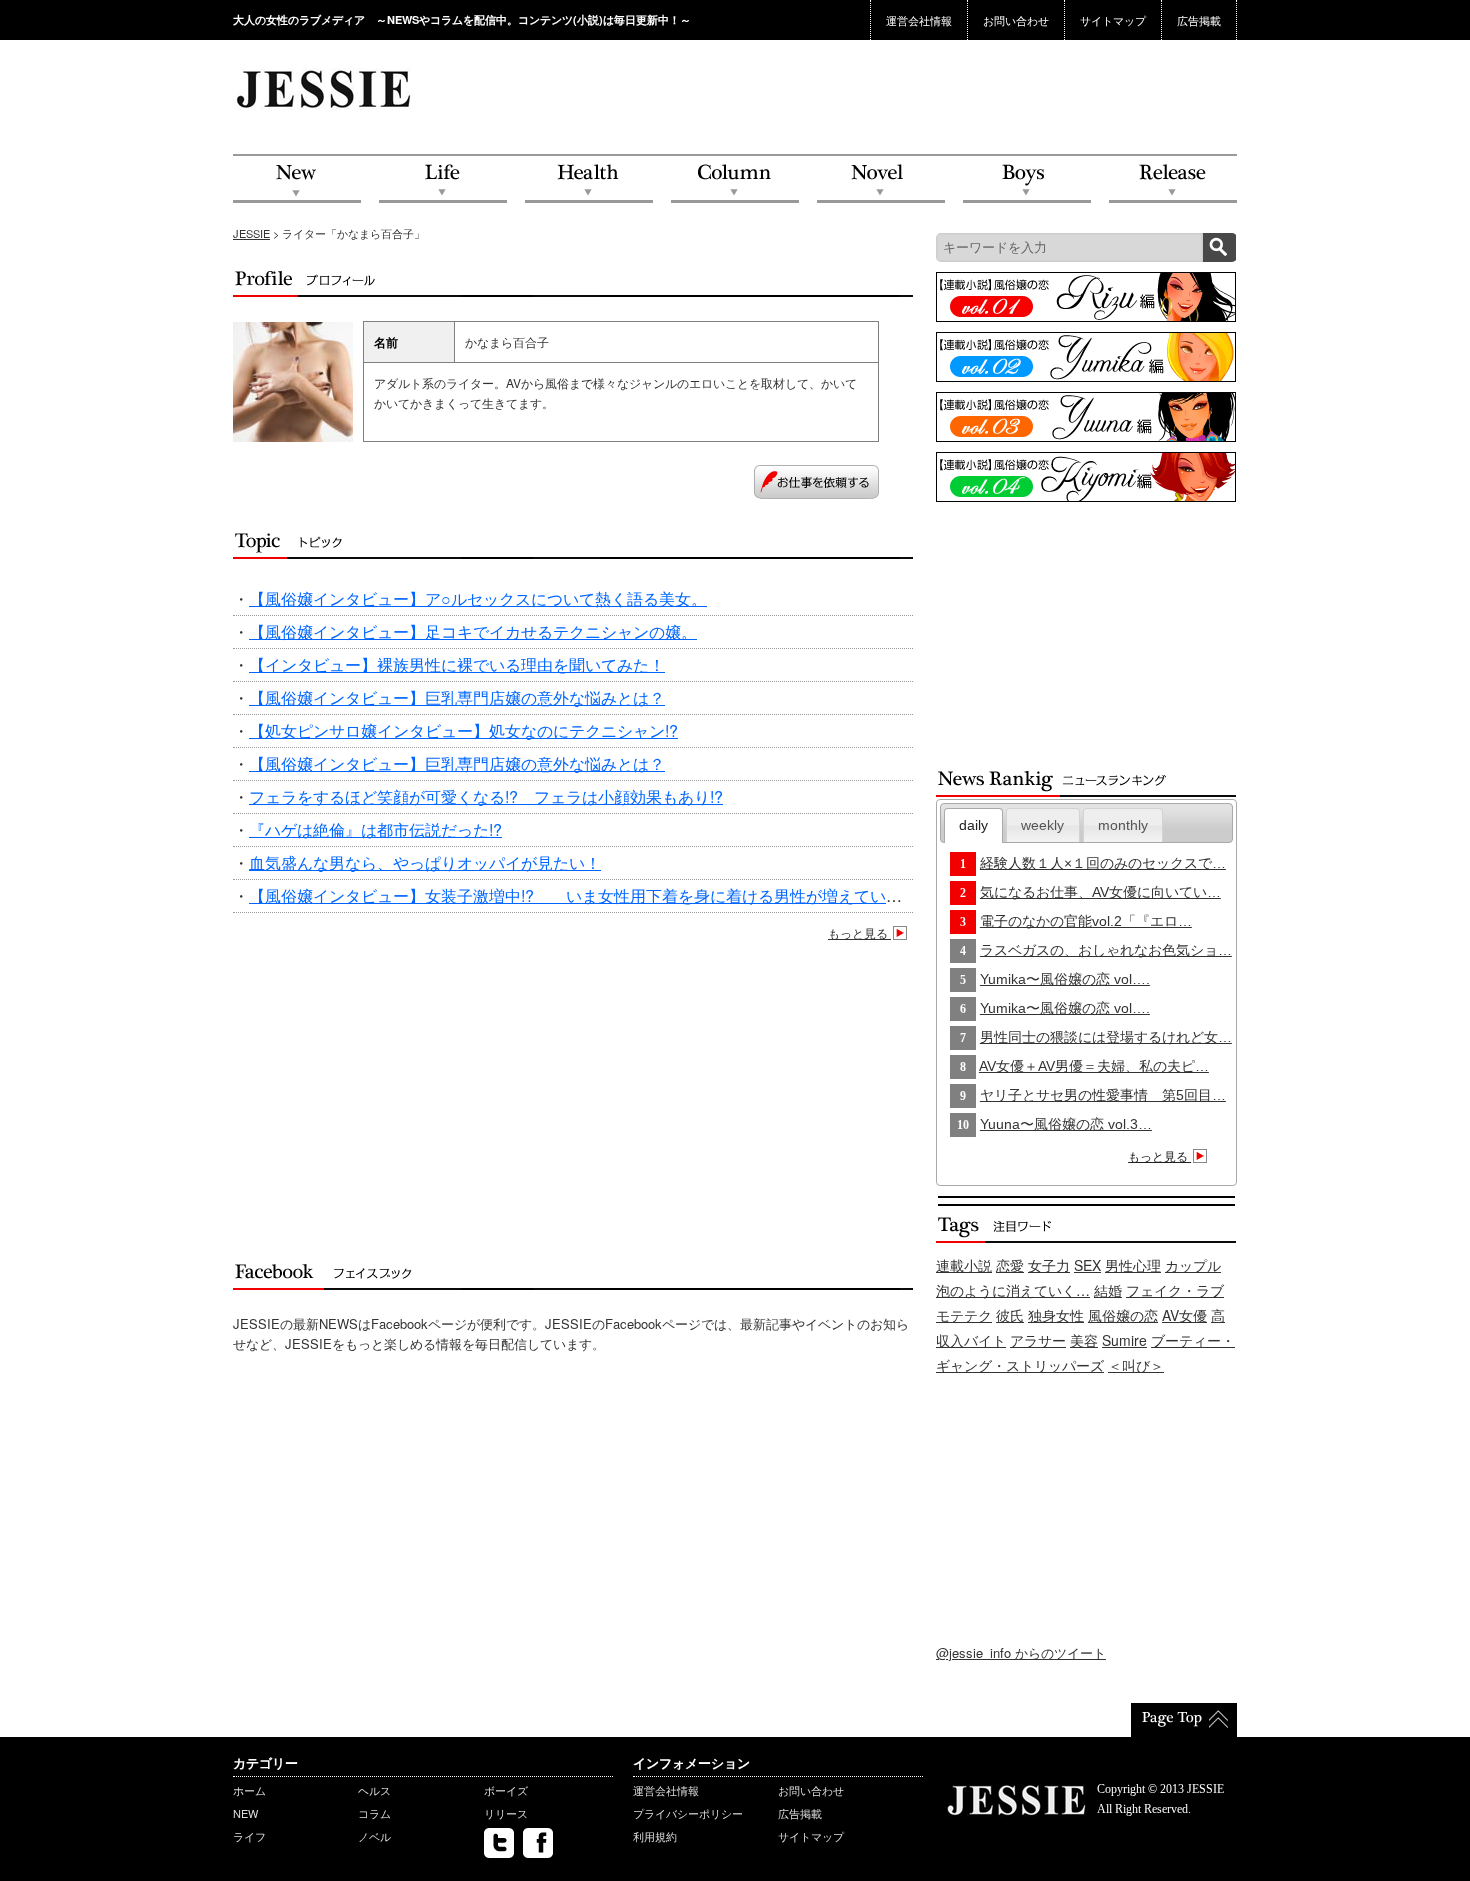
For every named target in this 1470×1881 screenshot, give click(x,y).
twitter (499, 1843)
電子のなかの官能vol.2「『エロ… (1086, 921)
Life (443, 179)
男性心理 (1133, 1265)
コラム (374, 1813)
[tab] (974, 825)
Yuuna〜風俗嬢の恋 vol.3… (1066, 1124)
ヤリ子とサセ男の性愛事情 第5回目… (1103, 1095)
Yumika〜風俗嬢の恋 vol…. (1065, 979)
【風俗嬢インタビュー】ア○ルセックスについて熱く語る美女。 (478, 598)
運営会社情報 (919, 20)
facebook (538, 1843)
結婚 (1108, 1290)
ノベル (374, 1836)
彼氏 (1010, 1315)
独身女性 (1056, 1315)
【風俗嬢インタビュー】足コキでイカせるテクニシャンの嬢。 (473, 631)
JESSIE (251, 233)
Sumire (1124, 1340)
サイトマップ (1113, 20)
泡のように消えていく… (1013, 1290)
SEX (1087, 1265)
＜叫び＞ (1136, 1365)
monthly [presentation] (1123, 825)
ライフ (249, 1836)
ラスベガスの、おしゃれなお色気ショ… (1106, 950)
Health (589, 179)
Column (735, 179)
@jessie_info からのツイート (1021, 1652)
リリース (506, 1813)
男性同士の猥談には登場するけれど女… (1106, 1037)
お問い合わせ (1016, 20)
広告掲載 (1199, 20)
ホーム (249, 1790)
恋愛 (1010, 1265)
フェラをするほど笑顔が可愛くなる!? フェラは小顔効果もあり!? (486, 796)
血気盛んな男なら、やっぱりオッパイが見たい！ (425, 862)
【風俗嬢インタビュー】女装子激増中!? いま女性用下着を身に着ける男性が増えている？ (583, 895)
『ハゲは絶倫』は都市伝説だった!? (375, 829)
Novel (881, 179)
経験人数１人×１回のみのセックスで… (1103, 863)
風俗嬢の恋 (1123, 1315)
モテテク (964, 1315)
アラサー (1038, 1340)
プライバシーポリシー (688, 1813)
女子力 (1049, 1265)
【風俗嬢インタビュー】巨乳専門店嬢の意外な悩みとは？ (457, 697)
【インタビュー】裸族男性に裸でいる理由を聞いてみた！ (457, 664)
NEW (297, 179)
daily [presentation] (973, 825)
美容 (1084, 1340)
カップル (1193, 1265)
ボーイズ (506, 1790)
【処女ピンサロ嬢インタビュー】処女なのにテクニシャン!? (463, 730)
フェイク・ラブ (1175, 1290)
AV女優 (1184, 1315)
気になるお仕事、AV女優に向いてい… (1100, 892)
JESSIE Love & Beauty (325, 88)
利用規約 (655, 1836)
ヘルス (374, 1790)
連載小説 (964, 1265)
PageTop (1184, 1720)
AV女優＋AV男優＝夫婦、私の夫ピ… (1094, 1066)
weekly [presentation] (1042, 825)
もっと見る (859, 932)
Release (1173, 179)
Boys (1027, 179)
